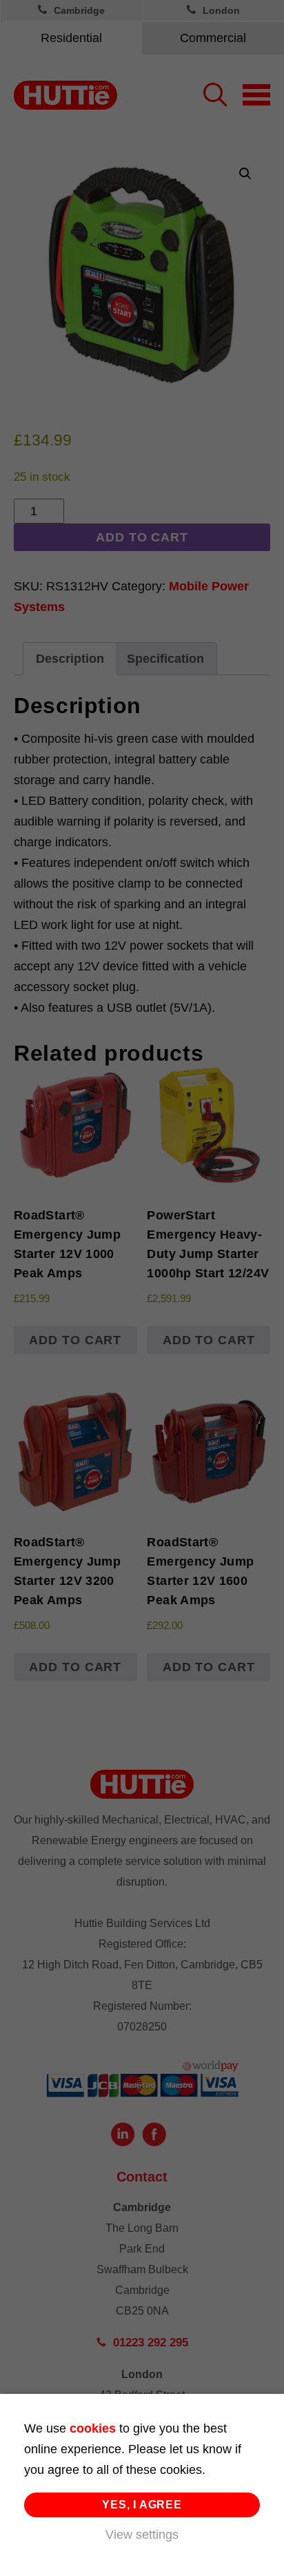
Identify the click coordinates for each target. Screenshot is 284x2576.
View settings (142, 2535)
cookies (93, 2428)
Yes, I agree (142, 2505)
